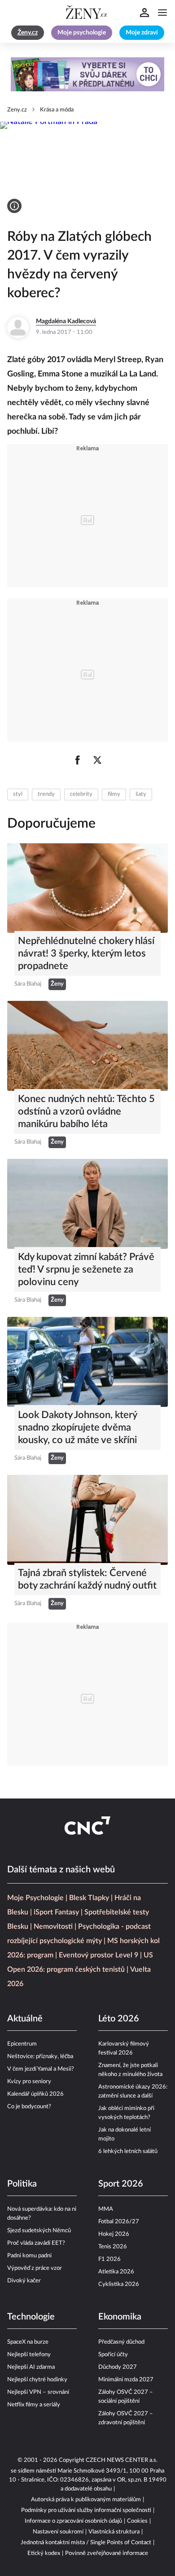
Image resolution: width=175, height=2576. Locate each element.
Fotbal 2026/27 (119, 2222)
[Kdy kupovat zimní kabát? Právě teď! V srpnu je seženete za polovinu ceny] (87, 1204)
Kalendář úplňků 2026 (35, 2094)
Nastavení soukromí (58, 2532)
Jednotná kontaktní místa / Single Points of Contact (86, 2543)
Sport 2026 (121, 2184)
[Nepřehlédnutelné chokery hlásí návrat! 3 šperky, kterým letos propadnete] (87, 888)
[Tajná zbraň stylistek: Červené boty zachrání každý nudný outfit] (87, 1520)
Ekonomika (120, 2317)
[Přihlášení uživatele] (144, 13)
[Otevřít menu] (162, 13)
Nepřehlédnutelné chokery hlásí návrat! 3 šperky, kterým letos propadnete (86, 953)
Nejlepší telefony (29, 2355)
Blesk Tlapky (89, 1898)
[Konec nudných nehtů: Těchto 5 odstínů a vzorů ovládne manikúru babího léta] (87, 1046)
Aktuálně (25, 2019)
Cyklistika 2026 (119, 2284)
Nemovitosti (53, 1927)
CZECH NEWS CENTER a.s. (122, 2460)
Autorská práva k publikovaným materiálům (86, 2500)
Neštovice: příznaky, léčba (40, 2057)
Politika (22, 2184)
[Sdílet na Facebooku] (78, 760)
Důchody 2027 (118, 2367)
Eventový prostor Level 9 (98, 1955)
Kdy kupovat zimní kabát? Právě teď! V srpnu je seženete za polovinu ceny (86, 1269)
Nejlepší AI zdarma (31, 2367)
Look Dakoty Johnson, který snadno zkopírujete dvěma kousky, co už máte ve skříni (77, 1427)
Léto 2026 (119, 2019)
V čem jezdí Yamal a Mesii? (41, 2069)
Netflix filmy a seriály (34, 2405)
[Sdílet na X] (97, 760)
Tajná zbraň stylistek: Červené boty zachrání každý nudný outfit (87, 1579)
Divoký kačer (24, 2281)
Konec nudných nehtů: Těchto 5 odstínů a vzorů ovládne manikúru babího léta (86, 1111)
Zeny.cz (17, 110)
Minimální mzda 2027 (126, 2380)
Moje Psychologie (35, 1898)
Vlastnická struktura (114, 2532)
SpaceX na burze (28, 2342)
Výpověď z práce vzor (35, 2268)
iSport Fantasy (56, 1912)
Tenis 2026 (113, 2247)
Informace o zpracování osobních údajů (73, 2521)
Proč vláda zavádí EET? (36, 2243)
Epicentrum (22, 2044)
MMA (106, 2209)
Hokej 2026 (114, 2234)
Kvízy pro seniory (29, 2082)
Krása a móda (57, 110)
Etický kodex (44, 2553)
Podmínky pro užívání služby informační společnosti (86, 2510)
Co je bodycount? (29, 2107)
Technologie (31, 2317)
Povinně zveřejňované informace (107, 2553)
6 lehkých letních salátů (128, 2151)
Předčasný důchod (121, 2342)
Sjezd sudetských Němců (39, 2231)
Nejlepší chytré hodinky (37, 2380)
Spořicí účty (113, 2355)
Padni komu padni (29, 2256)
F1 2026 (109, 2259)
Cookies (137, 2521)
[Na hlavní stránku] (87, 13)
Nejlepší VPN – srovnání (38, 2392)
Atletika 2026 (116, 2272)
